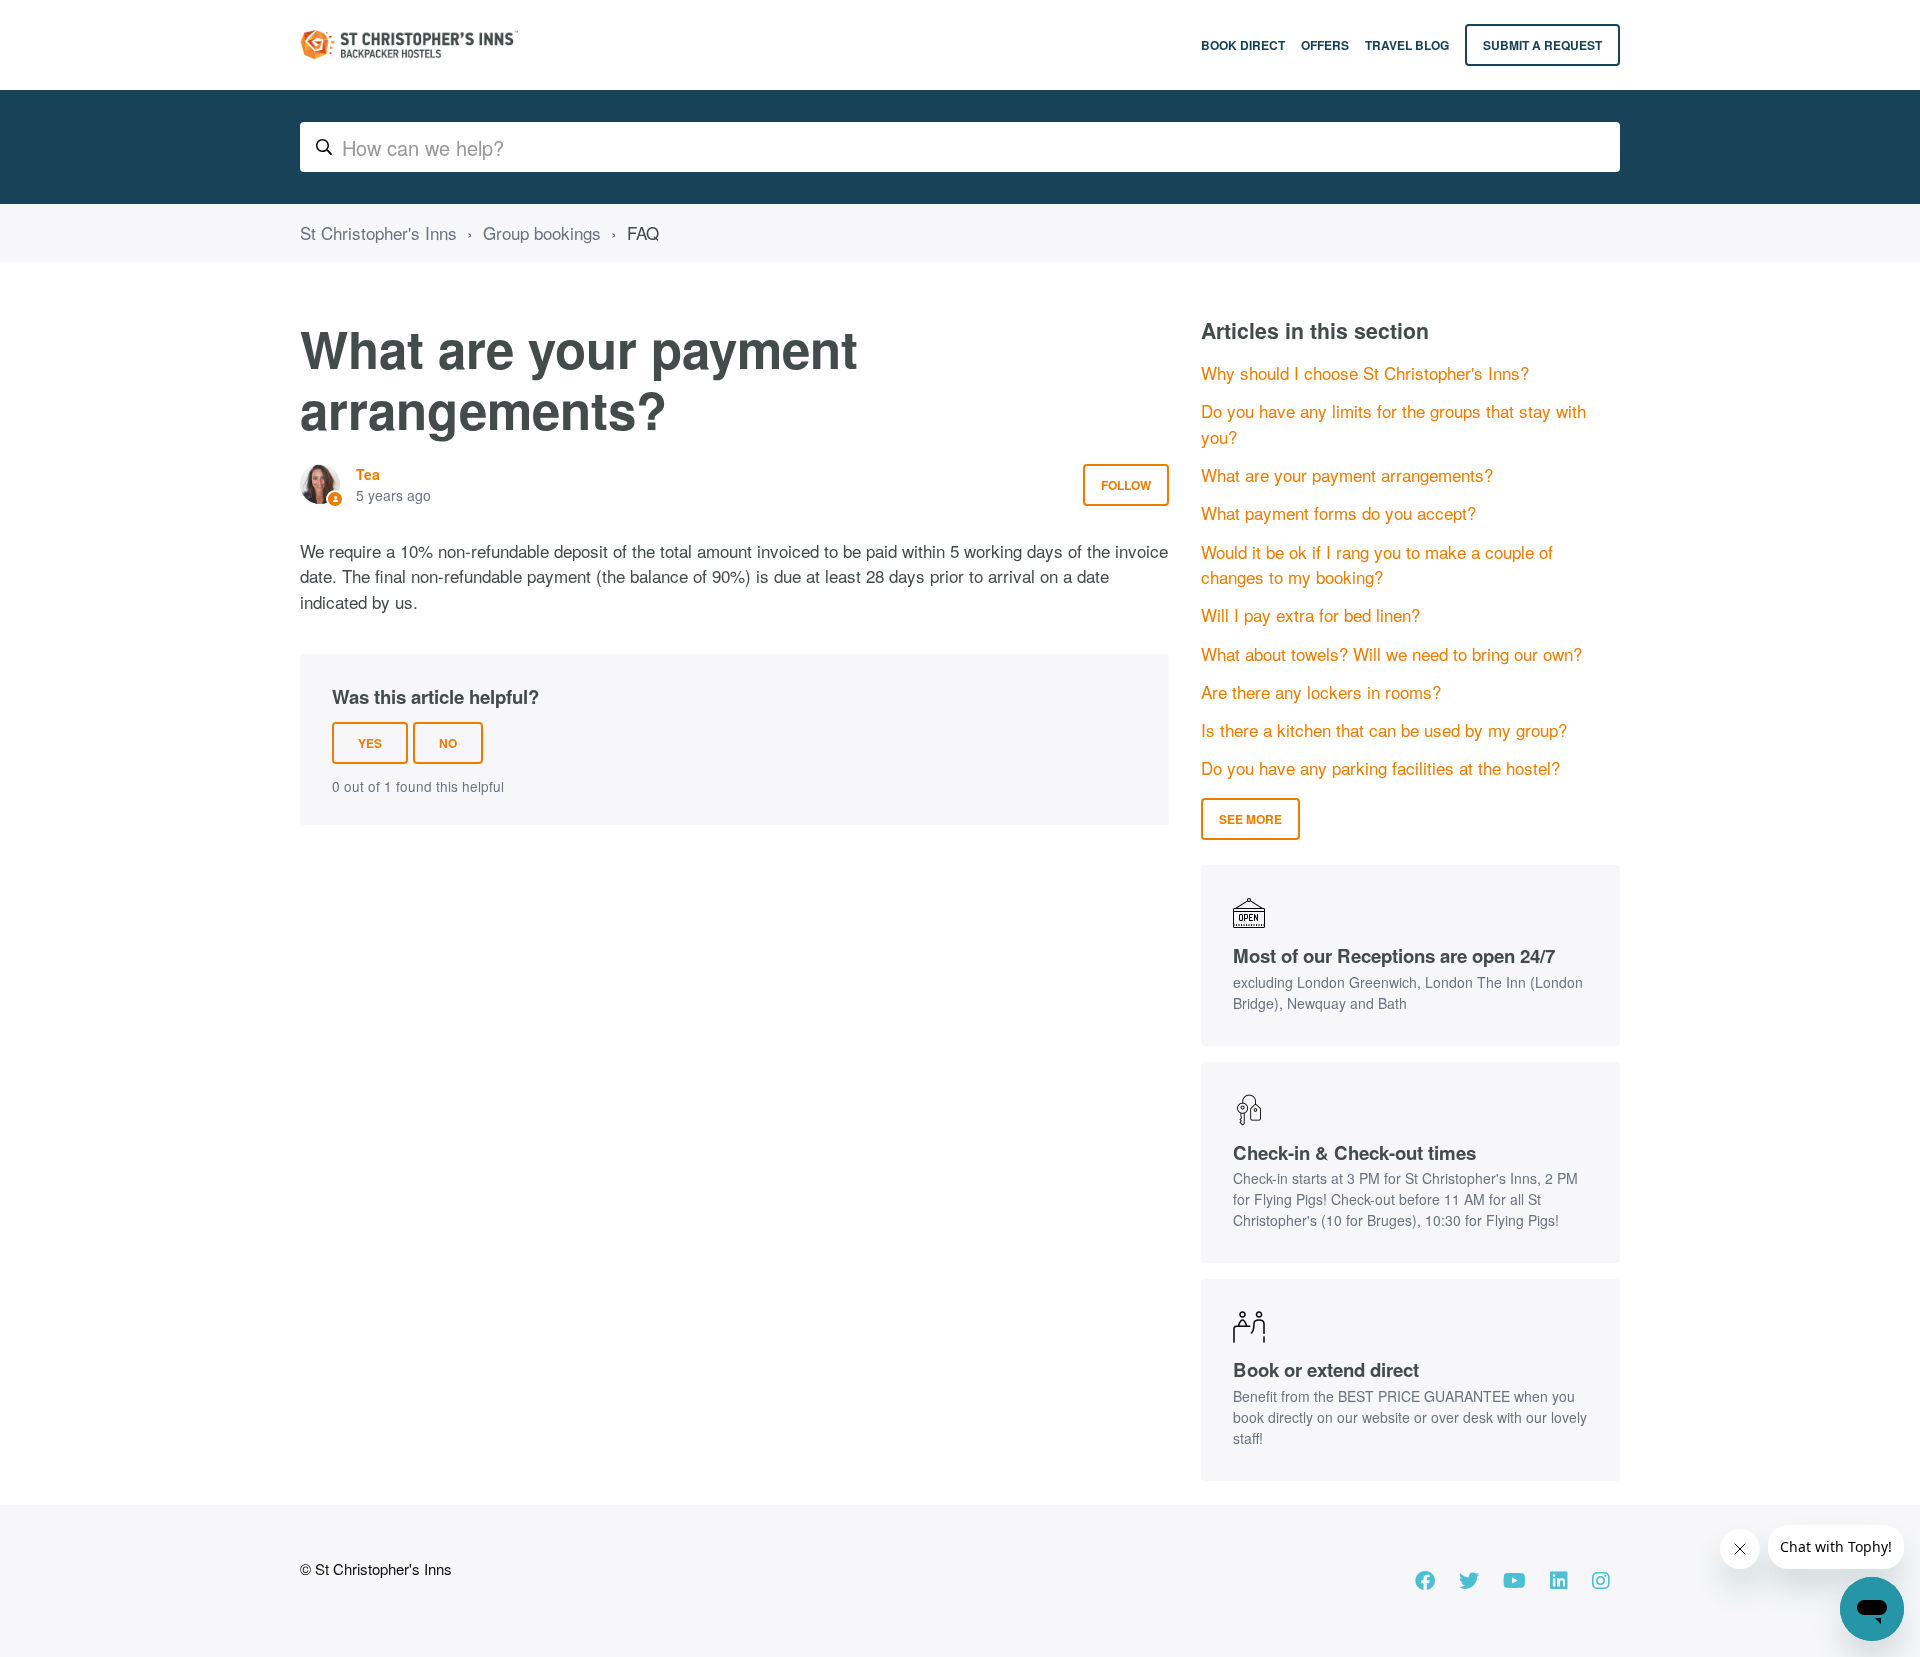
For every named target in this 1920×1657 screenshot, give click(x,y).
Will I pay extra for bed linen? (1310, 614)
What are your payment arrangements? (1347, 474)
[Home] (409, 45)
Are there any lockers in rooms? (1321, 691)
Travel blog (1407, 45)
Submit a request (1542, 45)
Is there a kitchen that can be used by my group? (1384, 729)
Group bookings (542, 232)
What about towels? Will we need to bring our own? (1391, 653)
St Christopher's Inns (378, 232)
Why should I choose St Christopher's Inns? (1365, 372)
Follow (1126, 485)
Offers (1325, 45)
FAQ (643, 232)
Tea (368, 474)
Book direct (1243, 45)
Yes (370, 743)
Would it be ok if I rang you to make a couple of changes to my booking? (1377, 564)
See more (1250, 819)
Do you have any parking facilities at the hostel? (1380, 767)
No (448, 743)
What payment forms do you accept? (1338, 512)
